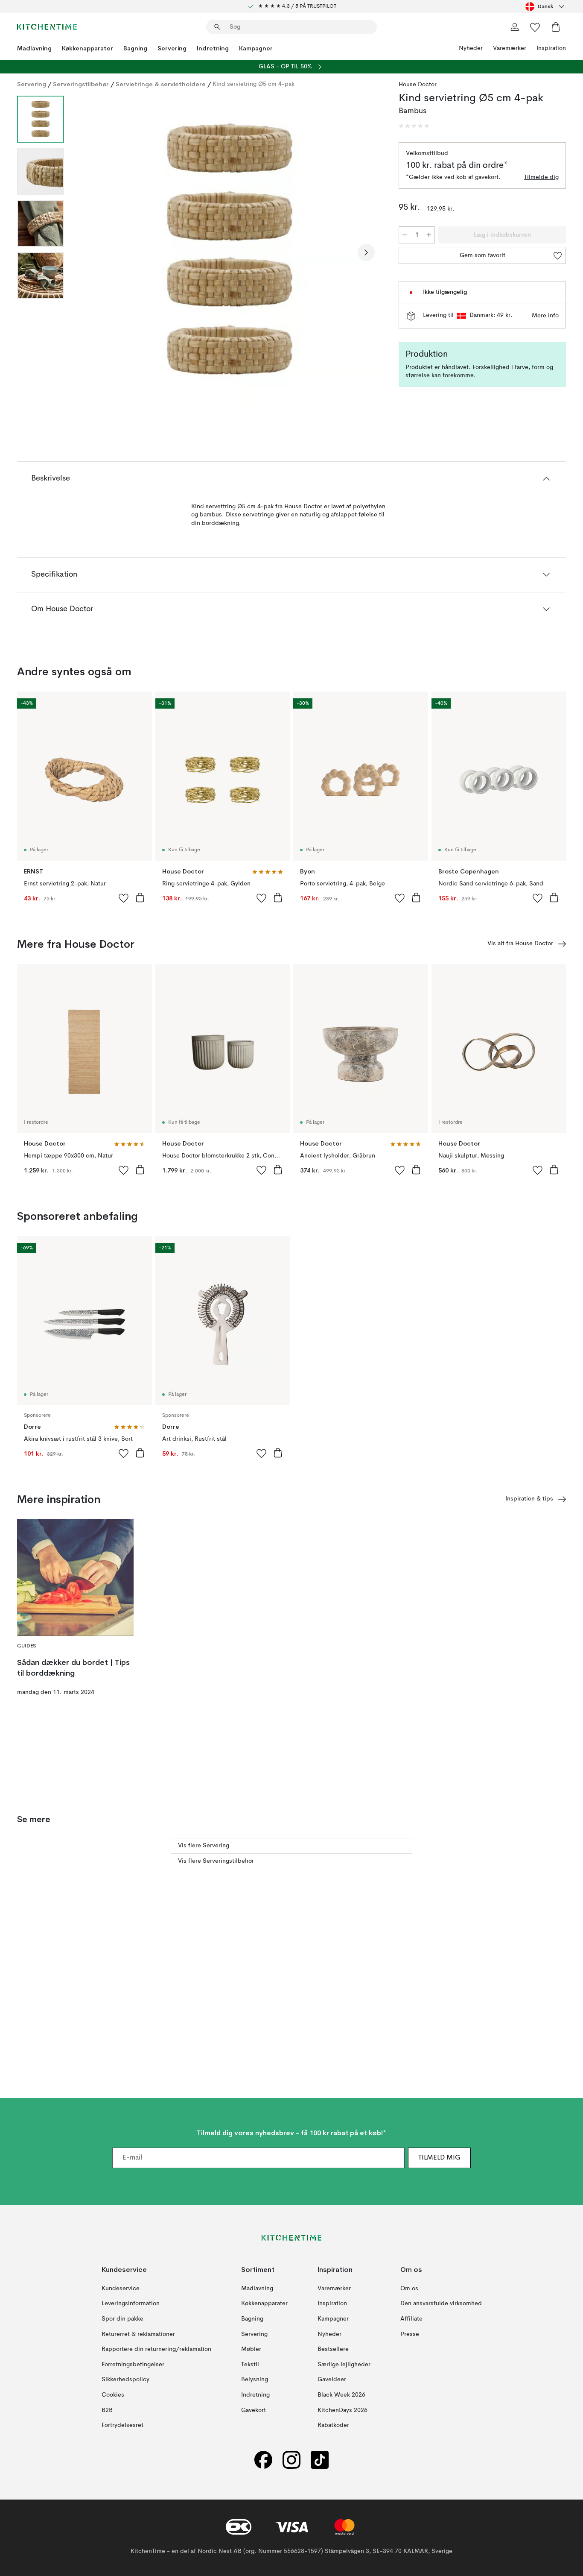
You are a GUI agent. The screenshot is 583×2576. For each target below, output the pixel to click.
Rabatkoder (333, 2425)
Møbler (251, 2349)
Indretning (213, 48)
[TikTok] (320, 2460)
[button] (414, 126)
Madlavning (34, 48)
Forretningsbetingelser (133, 2365)
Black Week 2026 (341, 2395)
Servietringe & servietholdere (161, 84)
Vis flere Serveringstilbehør (216, 1861)
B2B (107, 2410)
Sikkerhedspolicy (125, 2380)
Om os (409, 2289)
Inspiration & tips (529, 1499)
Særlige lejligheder (344, 2365)
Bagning (135, 48)
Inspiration (551, 48)
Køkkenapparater (87, 48)
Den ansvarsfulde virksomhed (441, 2303)
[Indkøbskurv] (556, 27)
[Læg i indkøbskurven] (140, 897)
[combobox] (546, 6)
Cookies (113, 2395)
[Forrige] (93, 252)
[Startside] (47, 27)
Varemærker (510, 48)
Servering (172, 48)
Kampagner (256, 48)
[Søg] (217, 27)
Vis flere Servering (204, 1846)
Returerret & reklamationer (138, 2334)
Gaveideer (332, 2380)
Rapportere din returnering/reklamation (156, 2349)
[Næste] (366, 252)
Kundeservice (121, 2289)
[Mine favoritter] (535, 27)
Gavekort (254, 2410)
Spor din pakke (122, 2319)
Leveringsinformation (131, 2303)
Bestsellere (333, 2349)
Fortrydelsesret (122, 2425)
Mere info (545, 316)
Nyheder (471, 48)
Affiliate (411, 2319)
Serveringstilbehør (81, 84)
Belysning (255, 2380)
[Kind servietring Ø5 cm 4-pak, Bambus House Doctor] (230, 251)
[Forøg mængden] (429, 235)
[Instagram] (291, 2460)
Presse (410, 2334)
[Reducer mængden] (405, 235)
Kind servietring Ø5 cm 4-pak (254, 84)
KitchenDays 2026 (343, 2410)
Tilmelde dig (541, 177)
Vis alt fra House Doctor (520, 944)
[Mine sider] (515, 27)
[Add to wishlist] (124, 898)
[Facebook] (263, 2460)
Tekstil (250, 2365)
